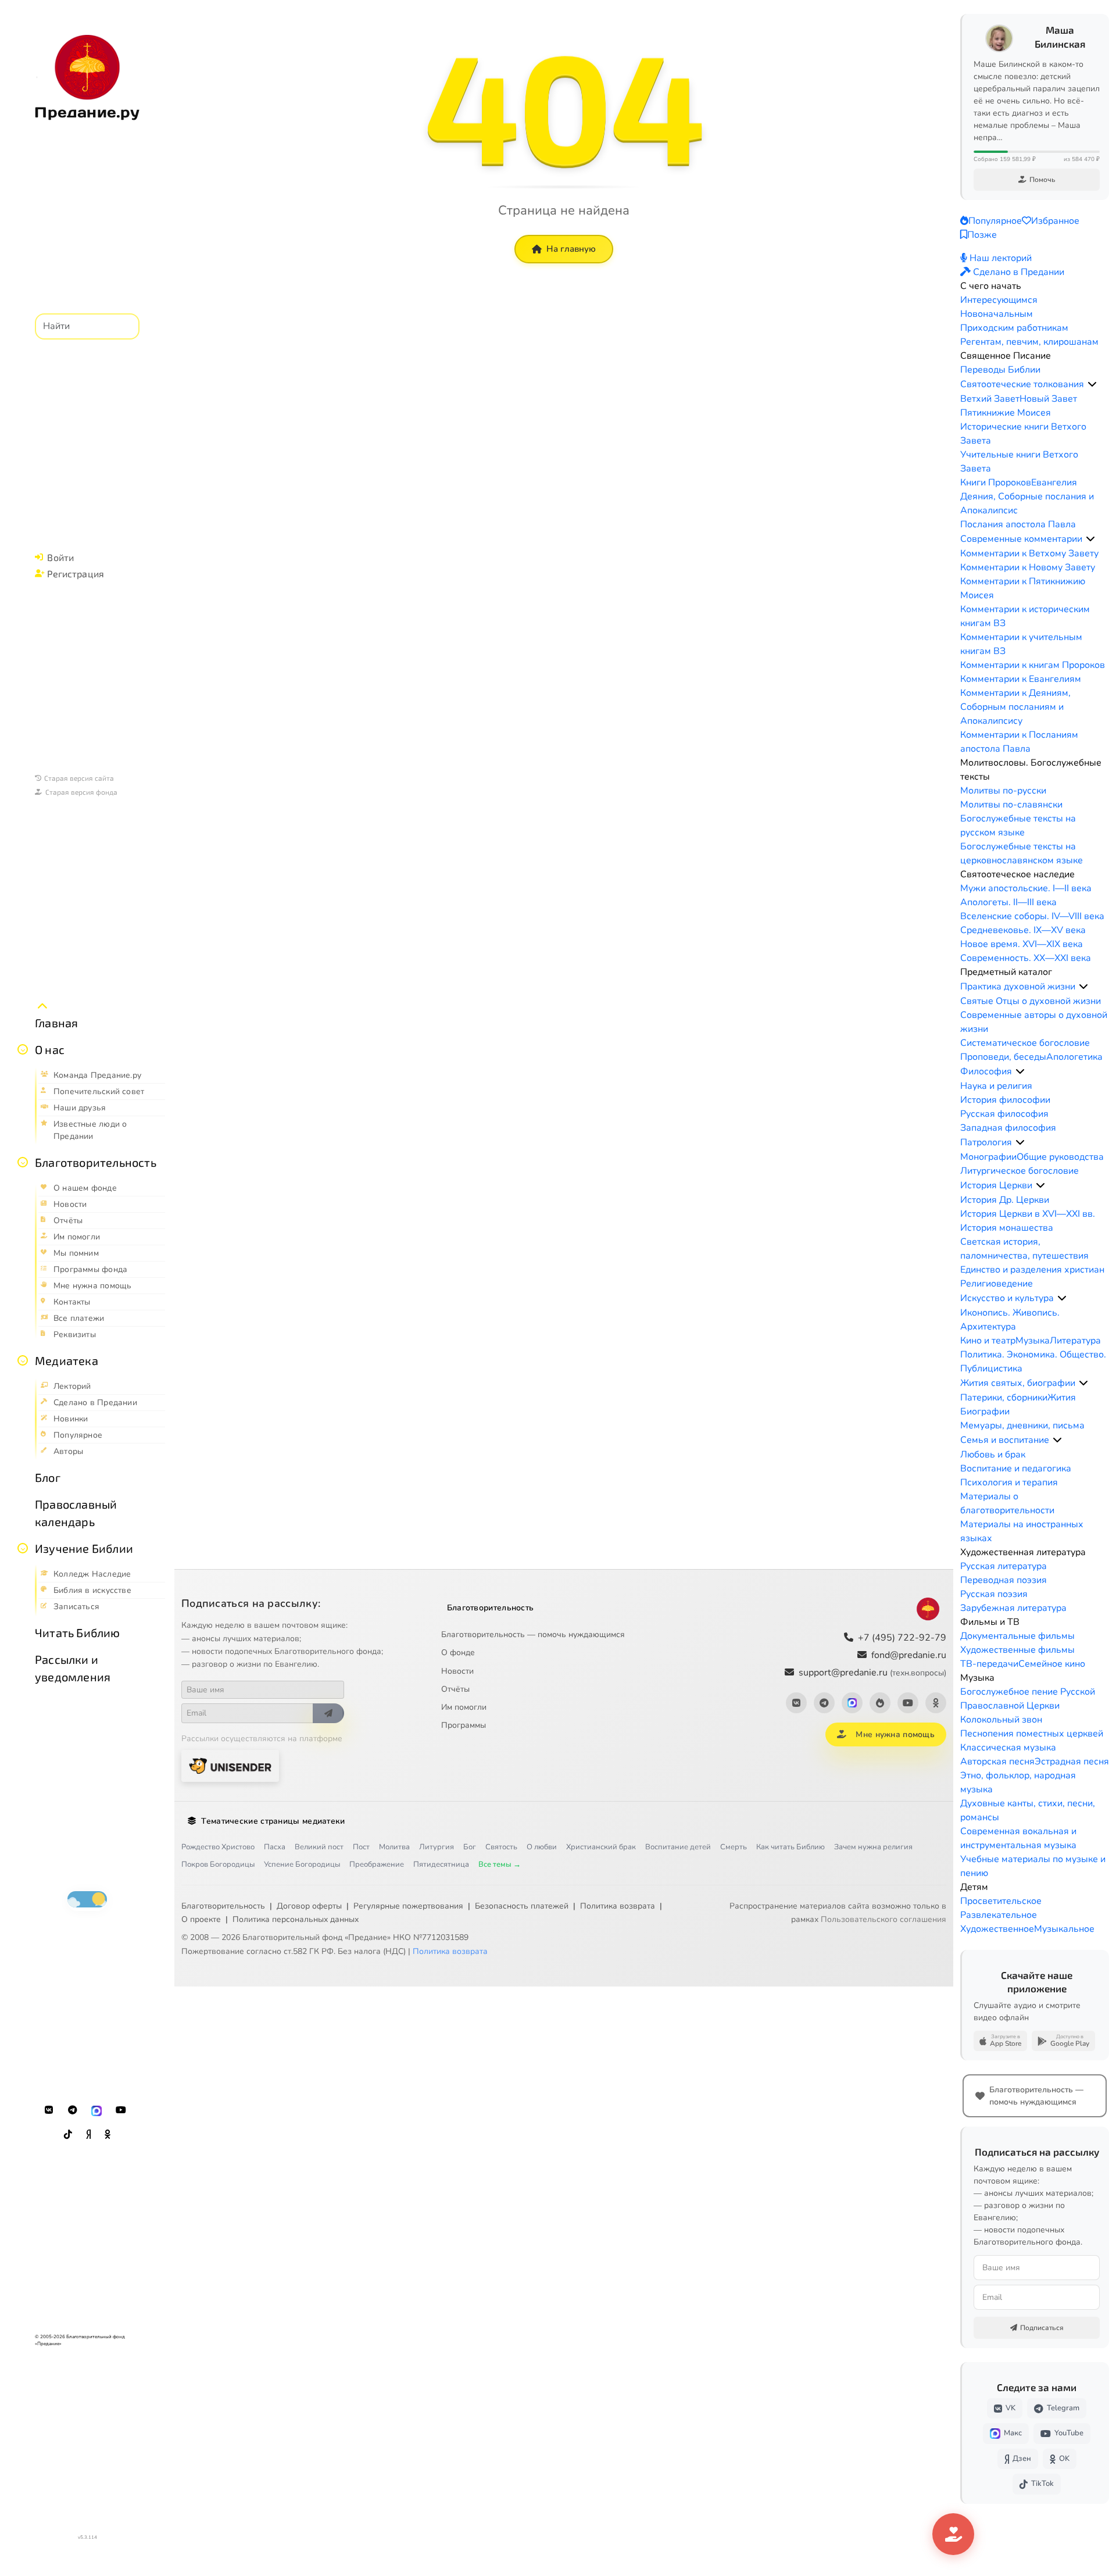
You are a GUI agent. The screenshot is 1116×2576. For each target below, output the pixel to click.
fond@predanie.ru (909, 1655)
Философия (986, 1071)
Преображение (377, 1864)
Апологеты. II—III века (1008, 902)
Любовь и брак (993, 1455)
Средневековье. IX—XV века (1023, 930)
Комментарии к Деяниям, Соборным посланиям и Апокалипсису (1015, 707)
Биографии (985, 1412)
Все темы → (500, 1864)
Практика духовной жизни (1018, 987)
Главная (56, 1023)
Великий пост (319, 1847)
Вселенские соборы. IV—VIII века (1032, 916)
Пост (361, 1847)
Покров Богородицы (218, 1864)
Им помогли (464, 1707)
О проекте (201, 1919)
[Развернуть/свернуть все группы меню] (42, 1006)
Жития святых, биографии (1018, 1383)
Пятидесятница (441, 1864)
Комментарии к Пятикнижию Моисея (1023, 588)
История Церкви (996, 1185)
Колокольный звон (1001, 1720)
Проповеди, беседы (1003, 1057)
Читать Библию (78, 1632)
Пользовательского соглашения (884, 1919)
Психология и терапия (1009, 1482)
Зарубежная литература (1013, 1608)
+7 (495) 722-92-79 (902, 1638)
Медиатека (67, 1360)
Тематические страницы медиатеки (273, 1821)
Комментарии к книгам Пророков (1033, 665)
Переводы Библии (1000, 370)
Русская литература (1004, 1566)
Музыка (1033, 1341)
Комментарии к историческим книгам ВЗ (1025, 616)
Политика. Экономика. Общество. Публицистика (1033, 1362)
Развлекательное (999, 1915)
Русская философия (1004, 1114)
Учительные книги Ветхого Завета (1019, 462)
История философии (1005, 1100)
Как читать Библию (791, 1847)
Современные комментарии (1021, 539)
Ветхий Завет (990, 399)
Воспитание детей (678, 1847)
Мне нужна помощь (895, 1734)
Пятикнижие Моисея (1006, 413)
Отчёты (455, 1689)
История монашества (1007, 1228)
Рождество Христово (218, 1847)
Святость (501, 1847)
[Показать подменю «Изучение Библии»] (23, 1548)
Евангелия (1054, 483)
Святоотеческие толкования (1022, 384)
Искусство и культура (1007, 1298)
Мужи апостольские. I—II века (1026, 888)
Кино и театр (988, 1341)
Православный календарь (76, 1513)
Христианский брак (601, 1847)
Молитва (394, 1847)
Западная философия (1008, 1128)
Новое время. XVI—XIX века (1022, 944)
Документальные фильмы (1017, 1636)
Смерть (734, 1847)
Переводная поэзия (1004, 1580)
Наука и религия (996, 1086)
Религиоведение (997, 1284)
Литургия (437, 1847)
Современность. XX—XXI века (1026, 958)
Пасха (275, 1847)
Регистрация (76, 574)
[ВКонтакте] (49, 2110)
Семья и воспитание (1005, 1440)
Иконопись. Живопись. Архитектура (1010, 1320)
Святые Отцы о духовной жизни (1031, 1001)
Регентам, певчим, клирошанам (1029, 342)
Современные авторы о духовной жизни (1034, 1022)
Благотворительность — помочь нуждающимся (533, 1634)
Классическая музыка (1008, 1748)
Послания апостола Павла (1018, 524)
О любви (542, 1847)
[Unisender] (230, 1766)
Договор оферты (309, 1906)
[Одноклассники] (108, 2135)
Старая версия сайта (79, 778)
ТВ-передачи (989, 1664)
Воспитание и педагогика (1016, 1469)
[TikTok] (68, 2135)
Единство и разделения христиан (1032, 1270)
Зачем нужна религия (873, 1847)
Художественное (997, 1929)
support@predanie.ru (872, 1673)
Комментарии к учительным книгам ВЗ (1021, 644)
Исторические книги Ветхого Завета (1023, 434)
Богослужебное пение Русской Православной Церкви (1028, 1699)
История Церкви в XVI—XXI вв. (1028, 1214)
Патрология (986, 1142)
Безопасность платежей (522, 1906)
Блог (48, 1477)
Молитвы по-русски (1003, 791)
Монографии (988, 1157)
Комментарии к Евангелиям (1021, 679)
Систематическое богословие (1025, 1043)
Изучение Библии (84, 1548)
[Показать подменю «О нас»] (23, 1049)
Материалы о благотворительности (1007, 1503)
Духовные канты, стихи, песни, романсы (1028, 1810)
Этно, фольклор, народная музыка (1018, 1782)
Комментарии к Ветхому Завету (1029, 553)
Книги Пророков (996, 483)
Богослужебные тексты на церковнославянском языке (1022, 853)
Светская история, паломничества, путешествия (1024, 1249)
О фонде (458, 1653)
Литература (1075, 1341)
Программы (464, 1725)
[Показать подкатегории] (1092, 384)
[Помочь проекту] (953, 2534)
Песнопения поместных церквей (1032, 1734)
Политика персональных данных (296, 1919)
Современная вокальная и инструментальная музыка (1018, 1838)
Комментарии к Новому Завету (1028, 567)
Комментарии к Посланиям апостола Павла (1019, 742)
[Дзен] (88, 2135)
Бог (470, 1847)
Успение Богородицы (302, 1864)
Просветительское (1001, 1901)
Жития (1062, 1398)
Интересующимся (999, 300)
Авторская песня (997, 1762)
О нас (50, 1049)
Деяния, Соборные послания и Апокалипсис (1027, 503)
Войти (60, 557)
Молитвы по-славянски (1011, 805)
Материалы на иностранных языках (1022, 1531)
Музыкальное (1064, 1929)
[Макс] (96, 2110)
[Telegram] (73, 2110)
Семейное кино (1052, 1664)
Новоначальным (997, 314)
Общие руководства (1060, 1157)
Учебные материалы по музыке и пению (1033, 1866)
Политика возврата (618, 1906)
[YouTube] (121, 2110)
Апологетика (1074, 1057)
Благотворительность (96, 1162)
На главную (571, 249)
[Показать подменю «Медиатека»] (23, 1360)
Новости (457, 1671)
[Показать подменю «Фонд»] (23, 1162)
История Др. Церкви (1005, 1200)
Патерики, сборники (1004, 1398)
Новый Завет (1048, 399)
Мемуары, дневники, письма (1022, 1425)
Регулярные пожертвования (408, 1906)
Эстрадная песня (1072, 1762)
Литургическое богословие (1020, 1171)
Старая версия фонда (81, 792)
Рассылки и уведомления (73, 1668)
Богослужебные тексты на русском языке (1018, 826)
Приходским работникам (1014, 328)
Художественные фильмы (1017, 1650)
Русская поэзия (994, 1594)
